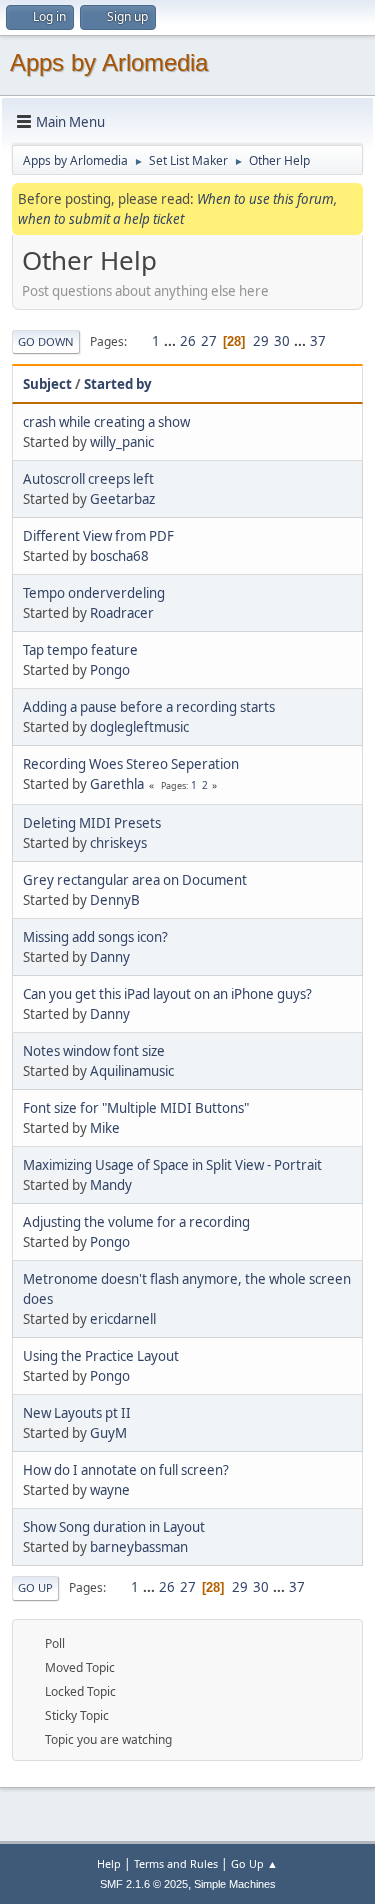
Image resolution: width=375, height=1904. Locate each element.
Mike (105, 1128)
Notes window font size (94, 1051)
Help (109, 1863)
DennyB (115, 900)
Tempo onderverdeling (94, 593)
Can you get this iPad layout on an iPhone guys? (167, 994)
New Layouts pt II (77, 1413)
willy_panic (122, 442)
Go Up (35, 1587)
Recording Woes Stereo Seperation (131, 764)
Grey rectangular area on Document (135, 880)
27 (209, 341)
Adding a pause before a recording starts (149, 707)
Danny (110, 957)
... (171, 341)
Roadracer (122, 613)
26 (188, 341)
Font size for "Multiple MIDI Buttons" (136, 1108)
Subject (47, 384)
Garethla (117, 784)
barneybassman (139, 1547)
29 (261, 341)
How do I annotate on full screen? (126, 1470)
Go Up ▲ (254, 1863)
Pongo (110, 670)
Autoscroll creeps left (88, 479)
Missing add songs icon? (95, 937)
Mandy (111, 1185)
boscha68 (119, 556)
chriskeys (118, 843)
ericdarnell (123, 1319)
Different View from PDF (98, 536)
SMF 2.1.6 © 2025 (144, 1884)
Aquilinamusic (132, 1071)
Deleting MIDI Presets (92, 823)
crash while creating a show (106, 422)
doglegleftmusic (139, 727)
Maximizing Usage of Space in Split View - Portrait (172, 1165)
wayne (110, 1490)
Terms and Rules (176, 1863)
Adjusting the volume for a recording (136, 1222)
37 (318, 341)
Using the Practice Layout (101, 1356)
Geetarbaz (122, 499)
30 (282, 341)
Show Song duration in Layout (114, 1527)
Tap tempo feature (80, 650)
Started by (118, 384)
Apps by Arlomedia (109, 62)
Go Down (46, 341)
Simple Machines (235, 1884)
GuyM (108, 1433)
